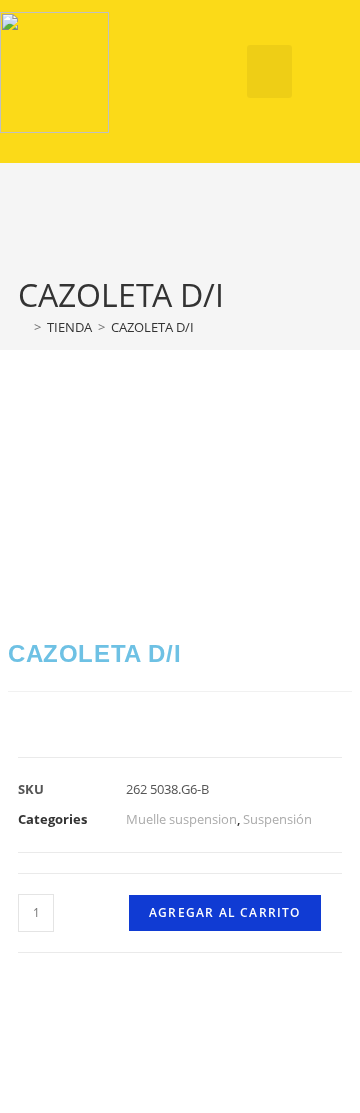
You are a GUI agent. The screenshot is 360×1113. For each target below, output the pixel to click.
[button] (269, 71)
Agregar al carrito (225, 912)
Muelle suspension (181, 819)
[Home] (23, 327)
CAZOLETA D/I (152, 327)
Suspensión (277, 819)
